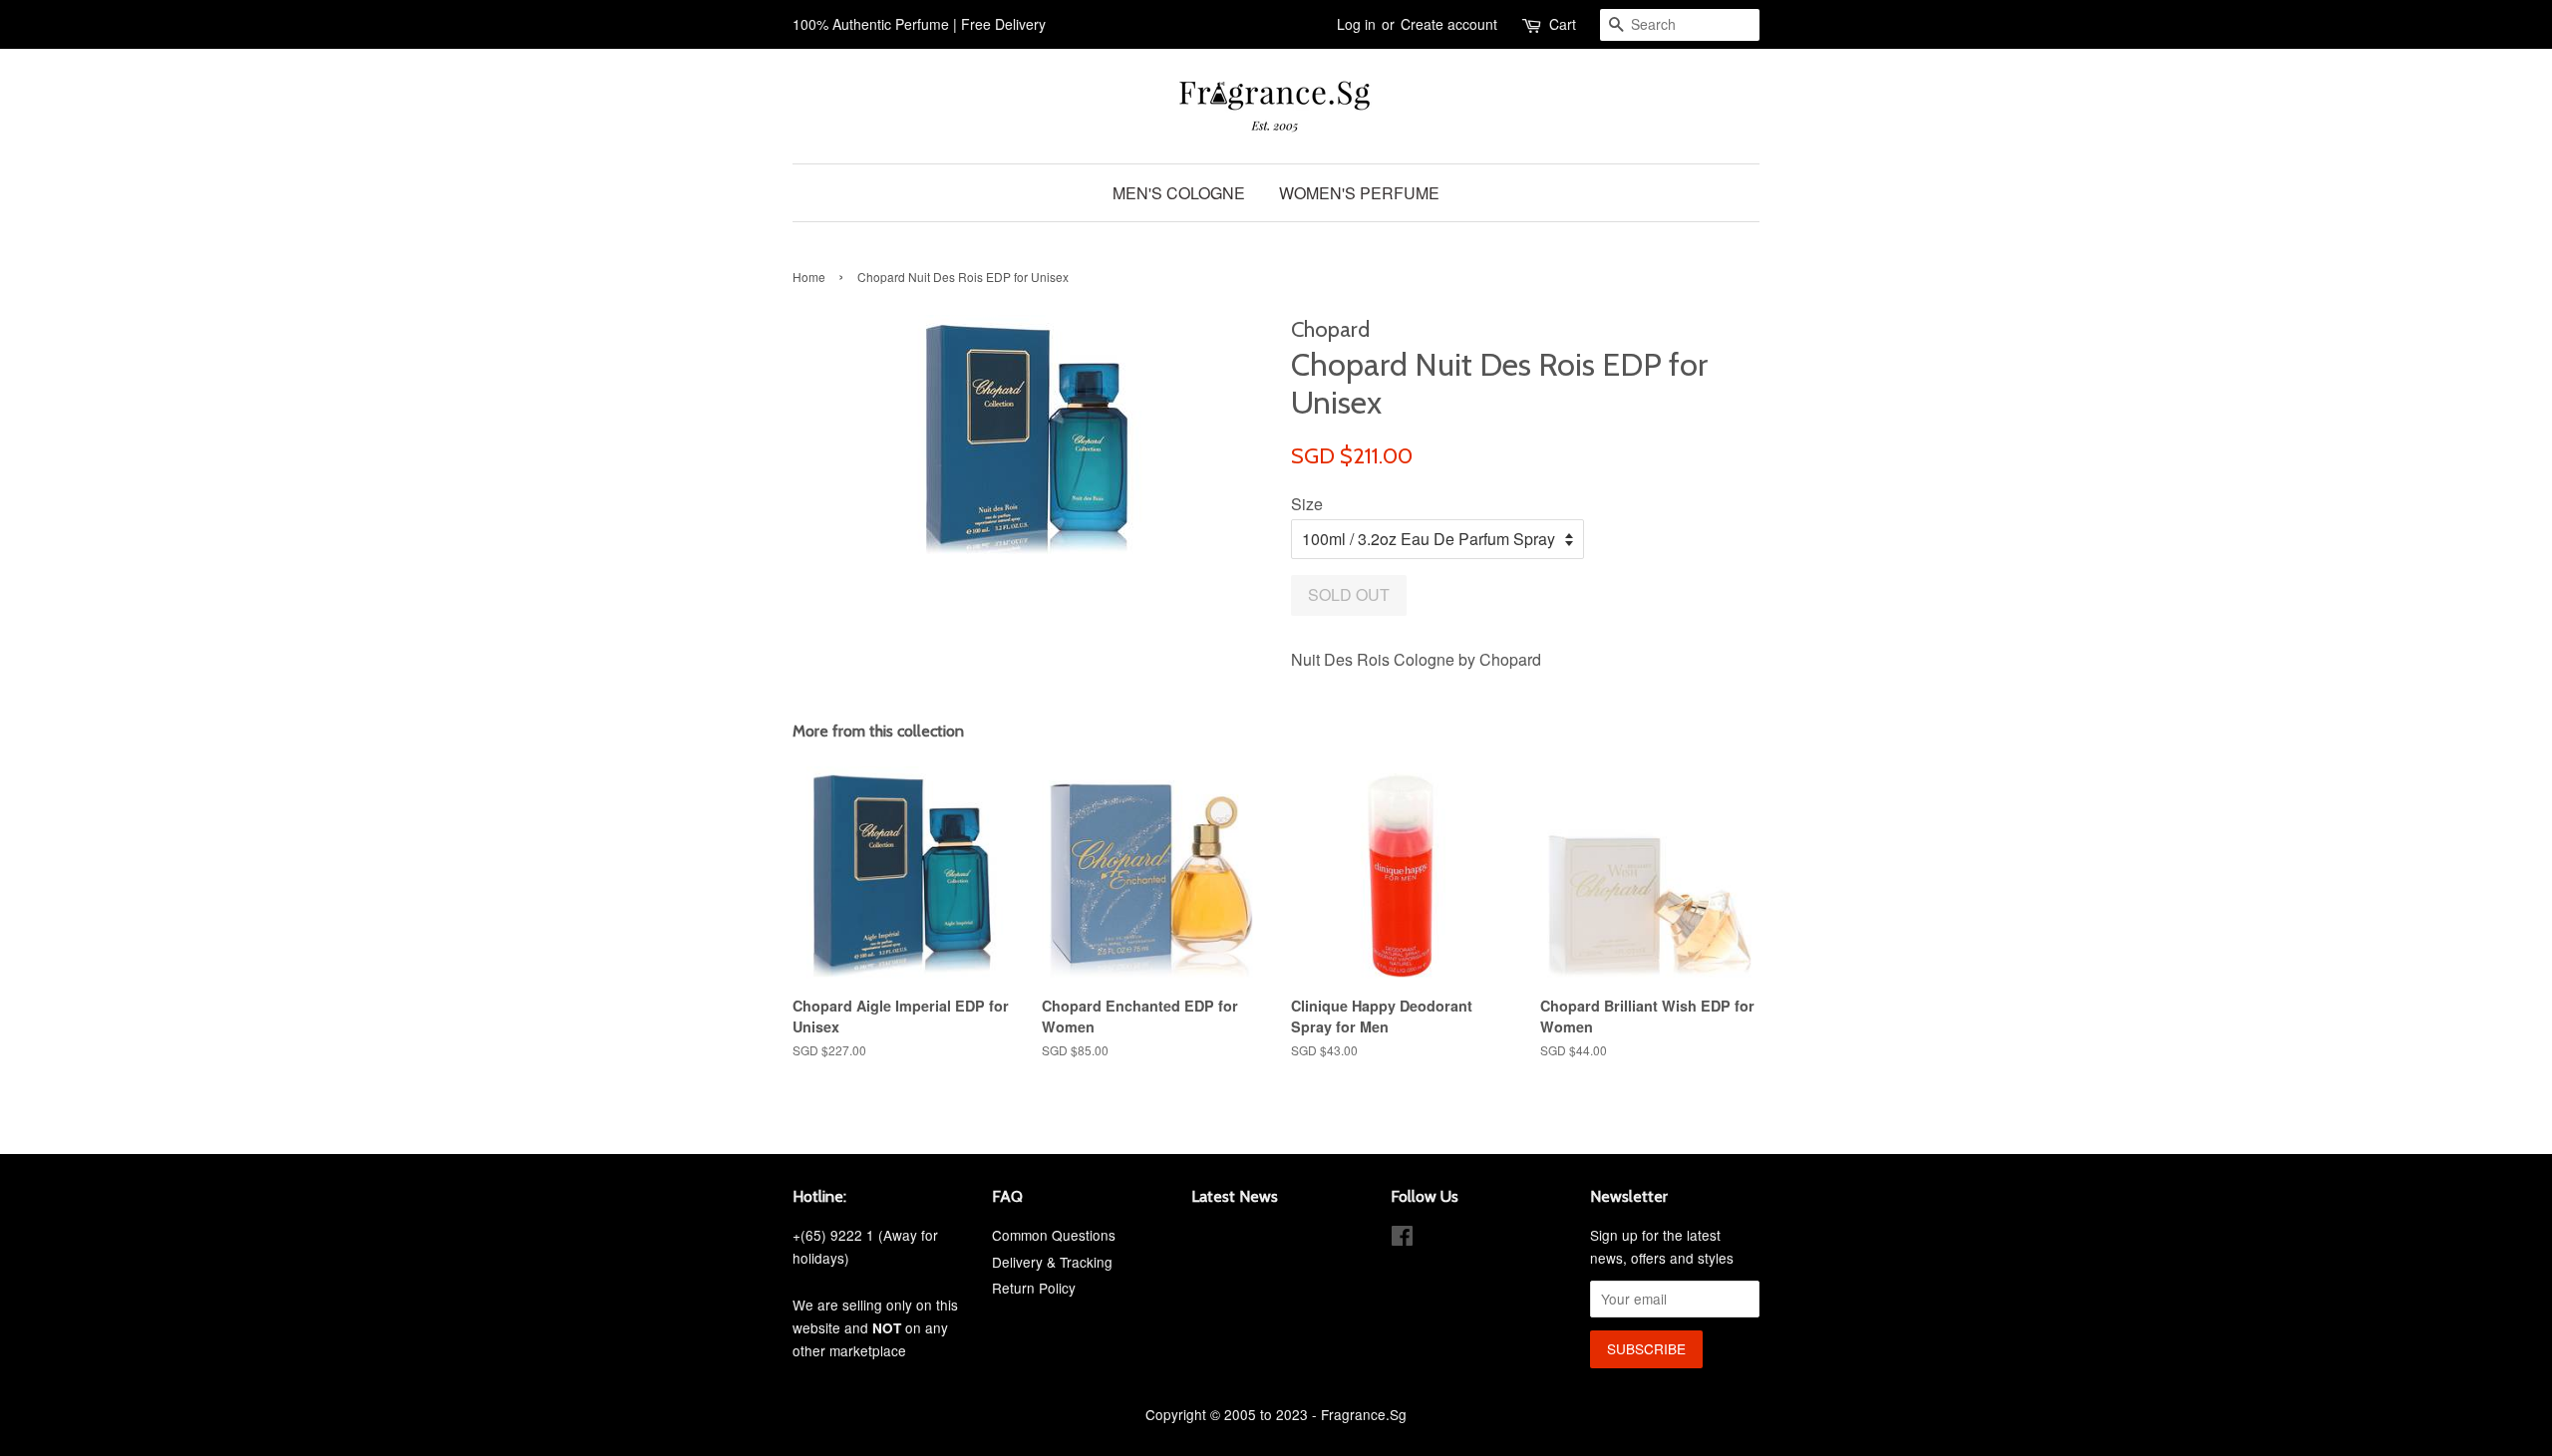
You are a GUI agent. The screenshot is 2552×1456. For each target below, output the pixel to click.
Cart (1563, 24)
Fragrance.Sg (1364, 1414)
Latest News (1235, 1196)
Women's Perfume (1359, 193)
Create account (1449, 24)
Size (1307, 504)
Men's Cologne (1179, 193)
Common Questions (1054, 1235)
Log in (1356, 24)
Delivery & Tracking (1052, 1262)
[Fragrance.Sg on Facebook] (1402, 1239)
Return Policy (1034, 1288)
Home (809, 277)
